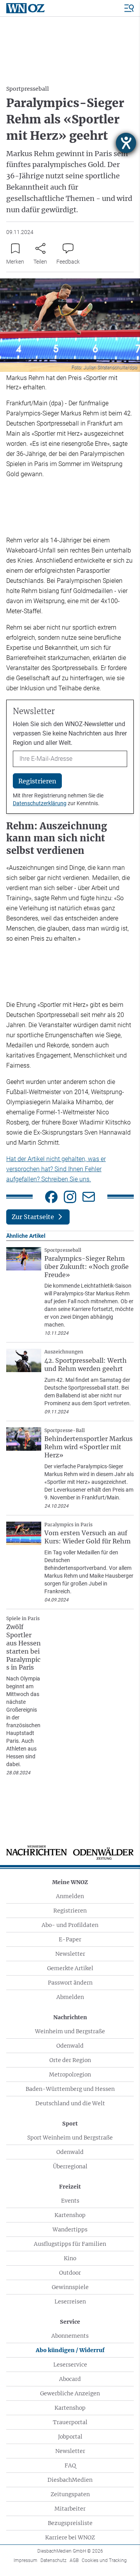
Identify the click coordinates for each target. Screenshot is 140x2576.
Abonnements (70, 2336)
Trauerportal (70, 2422)
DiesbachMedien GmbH (70, 2551)
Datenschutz (53, 2560)
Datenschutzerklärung (40, 803)
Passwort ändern (70, 1983)
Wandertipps (70, 2229)
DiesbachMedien (70, 2480)
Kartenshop (70, 2215)
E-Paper (70, 1939)
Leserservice (70, 2365)
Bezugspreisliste (70, 2523)
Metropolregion (70, 2075)
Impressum (25, 2560)
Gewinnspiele (70, 2287)
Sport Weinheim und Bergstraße (70, 2138)
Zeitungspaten (70, 2494)
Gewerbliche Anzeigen (70, 2393)
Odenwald (70, 2046)
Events (70, 2201)
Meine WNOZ (70, 1882)
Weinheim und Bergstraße (70, 2031)
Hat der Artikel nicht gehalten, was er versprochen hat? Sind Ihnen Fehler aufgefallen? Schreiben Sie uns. (56, 1169)
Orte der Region (70, 2060)
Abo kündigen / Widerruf (70, 2350)
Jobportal (70, 2437)
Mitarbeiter (70, 2509)
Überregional (70, 2166)
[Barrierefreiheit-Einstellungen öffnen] (126, 143)
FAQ (70, 2465)
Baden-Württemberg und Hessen (70, 2089)
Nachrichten (70, 2017)
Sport (70, 2124)
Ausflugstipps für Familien (70, 2244)
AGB (74, 2560)
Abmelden (70, 1997)
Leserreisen (70, 2302)
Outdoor (70, 2273)
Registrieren (70, 1911)
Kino (70, 2258)
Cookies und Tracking (104, 2560)
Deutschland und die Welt (70, 2103)
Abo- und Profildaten (70, 1925)
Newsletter (70, 1954)
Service (70, 2322)
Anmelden (70, 1896)
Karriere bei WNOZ (70, 2537)
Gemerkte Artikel (70, 1968)
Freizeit (70, 2187)
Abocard (70, 2379)
